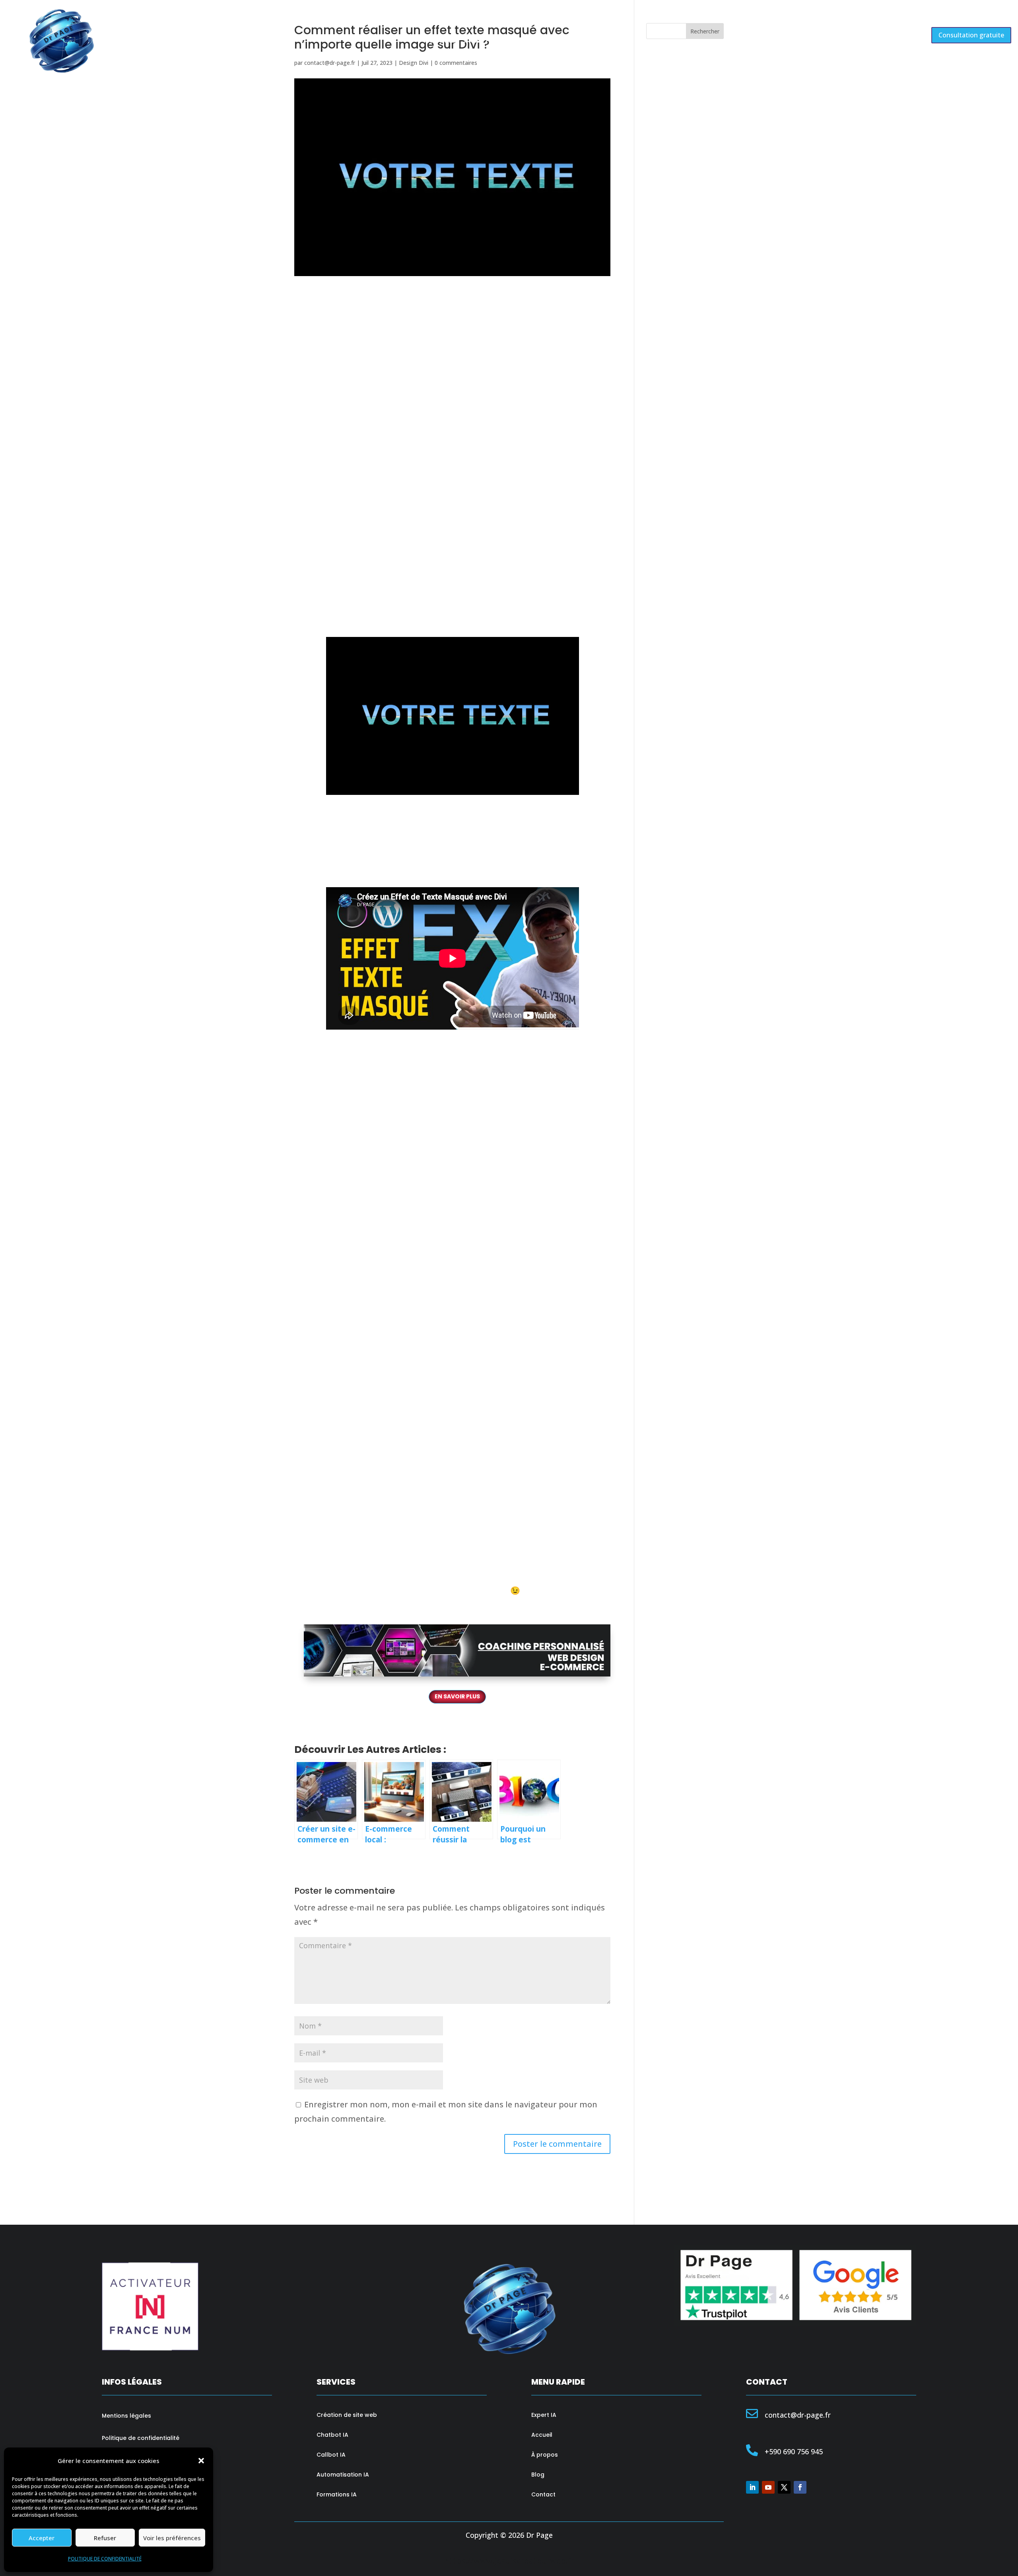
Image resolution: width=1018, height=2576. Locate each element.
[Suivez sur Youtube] (768, 2487)
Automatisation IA (343, 2475)
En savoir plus (457, 1696)
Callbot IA (331, 2455)
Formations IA (337, 2494)
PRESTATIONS (488, 41)
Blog (538, 2475)
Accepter (42, 2538)
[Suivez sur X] (784, 2487)
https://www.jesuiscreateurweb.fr (509, 2561)
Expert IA (544, 2415)
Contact (543, 2494)
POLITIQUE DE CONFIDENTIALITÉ (105, 2559)
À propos (545, 2455)
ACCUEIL (440, 41)
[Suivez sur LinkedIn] (752, 2487)
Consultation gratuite (971, 35)
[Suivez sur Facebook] (800, 2487)
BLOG (539, 41)
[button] (201, 2461)
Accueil (542, 2435)
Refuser (105, 2538)
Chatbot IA (332, 2435)
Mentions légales (126, 2416)
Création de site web (347, 2415)
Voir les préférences (172, 2538)
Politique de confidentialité (141, 2438)
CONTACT (576, 41)
